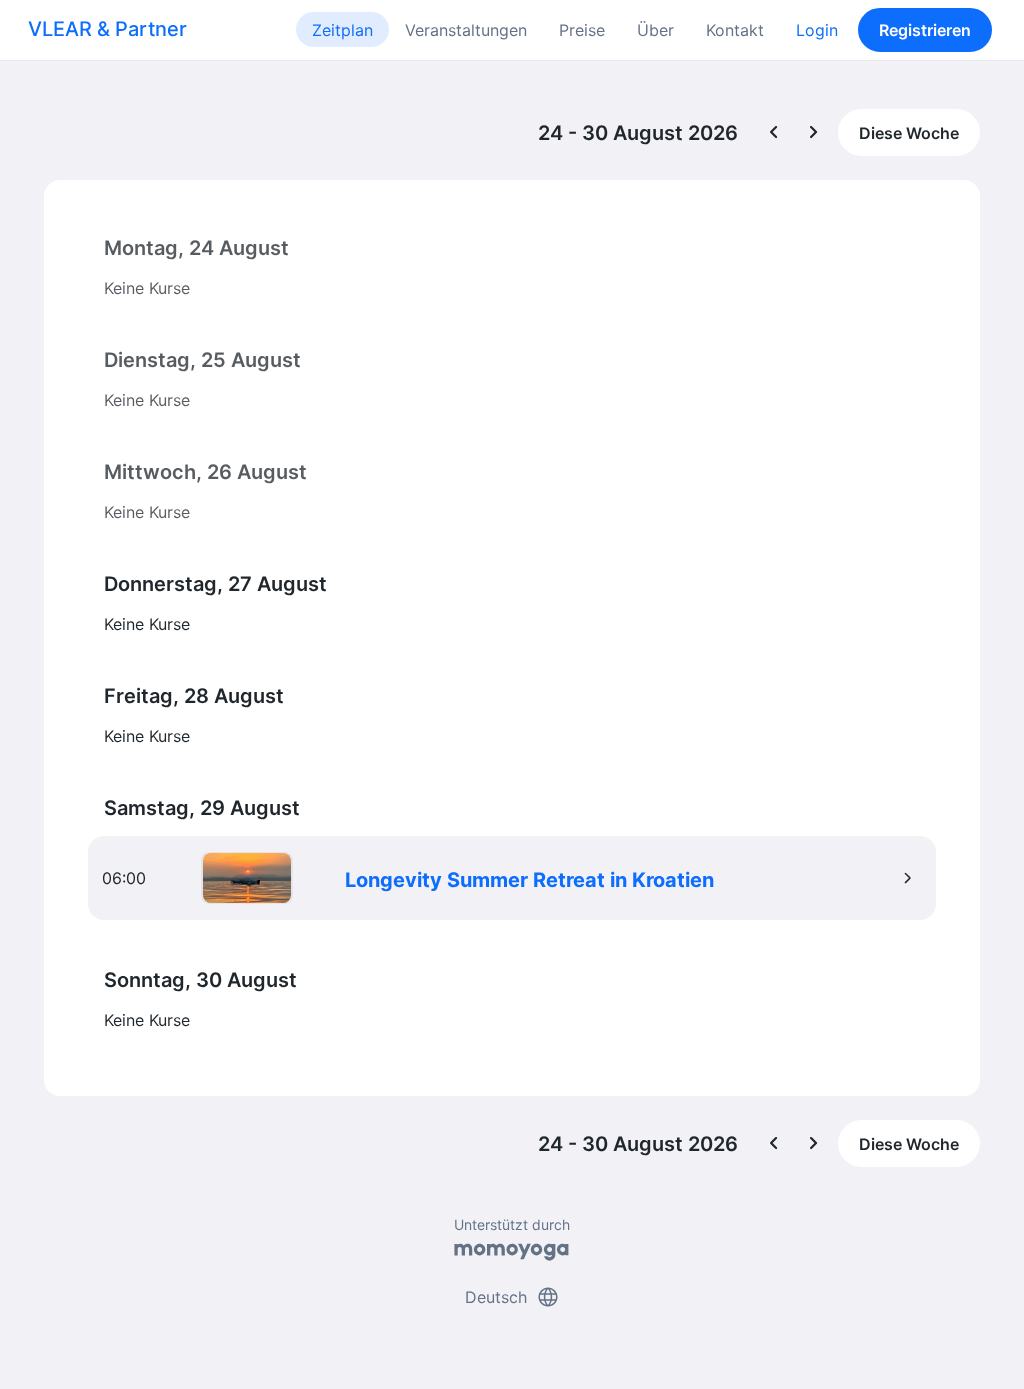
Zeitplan (342, 30)
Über (655, 30)
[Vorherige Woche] (774, 133)
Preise (582, 30)
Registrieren (925, 30)
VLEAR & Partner (107, 29)
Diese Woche (909, 133)
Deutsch (512, 1297)
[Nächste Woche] (814, 133)
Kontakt (735, 30)
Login (817, 30)
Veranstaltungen (466, 30)
